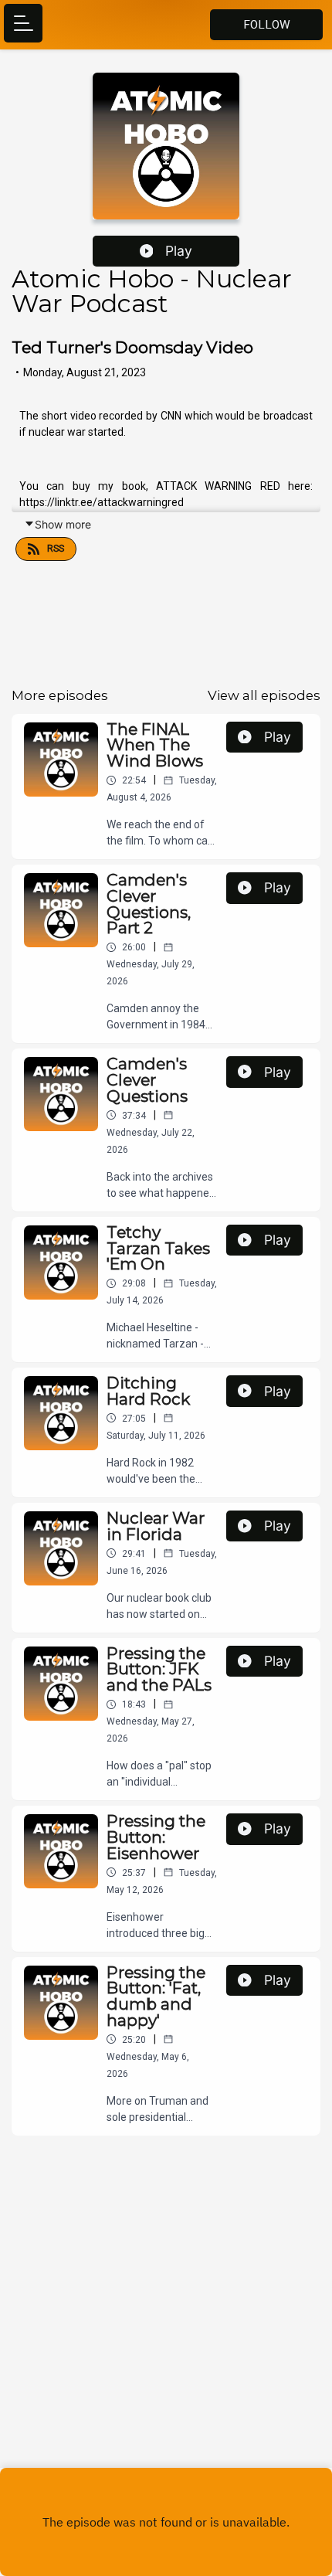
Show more (63, 524)
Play (179, 251)
